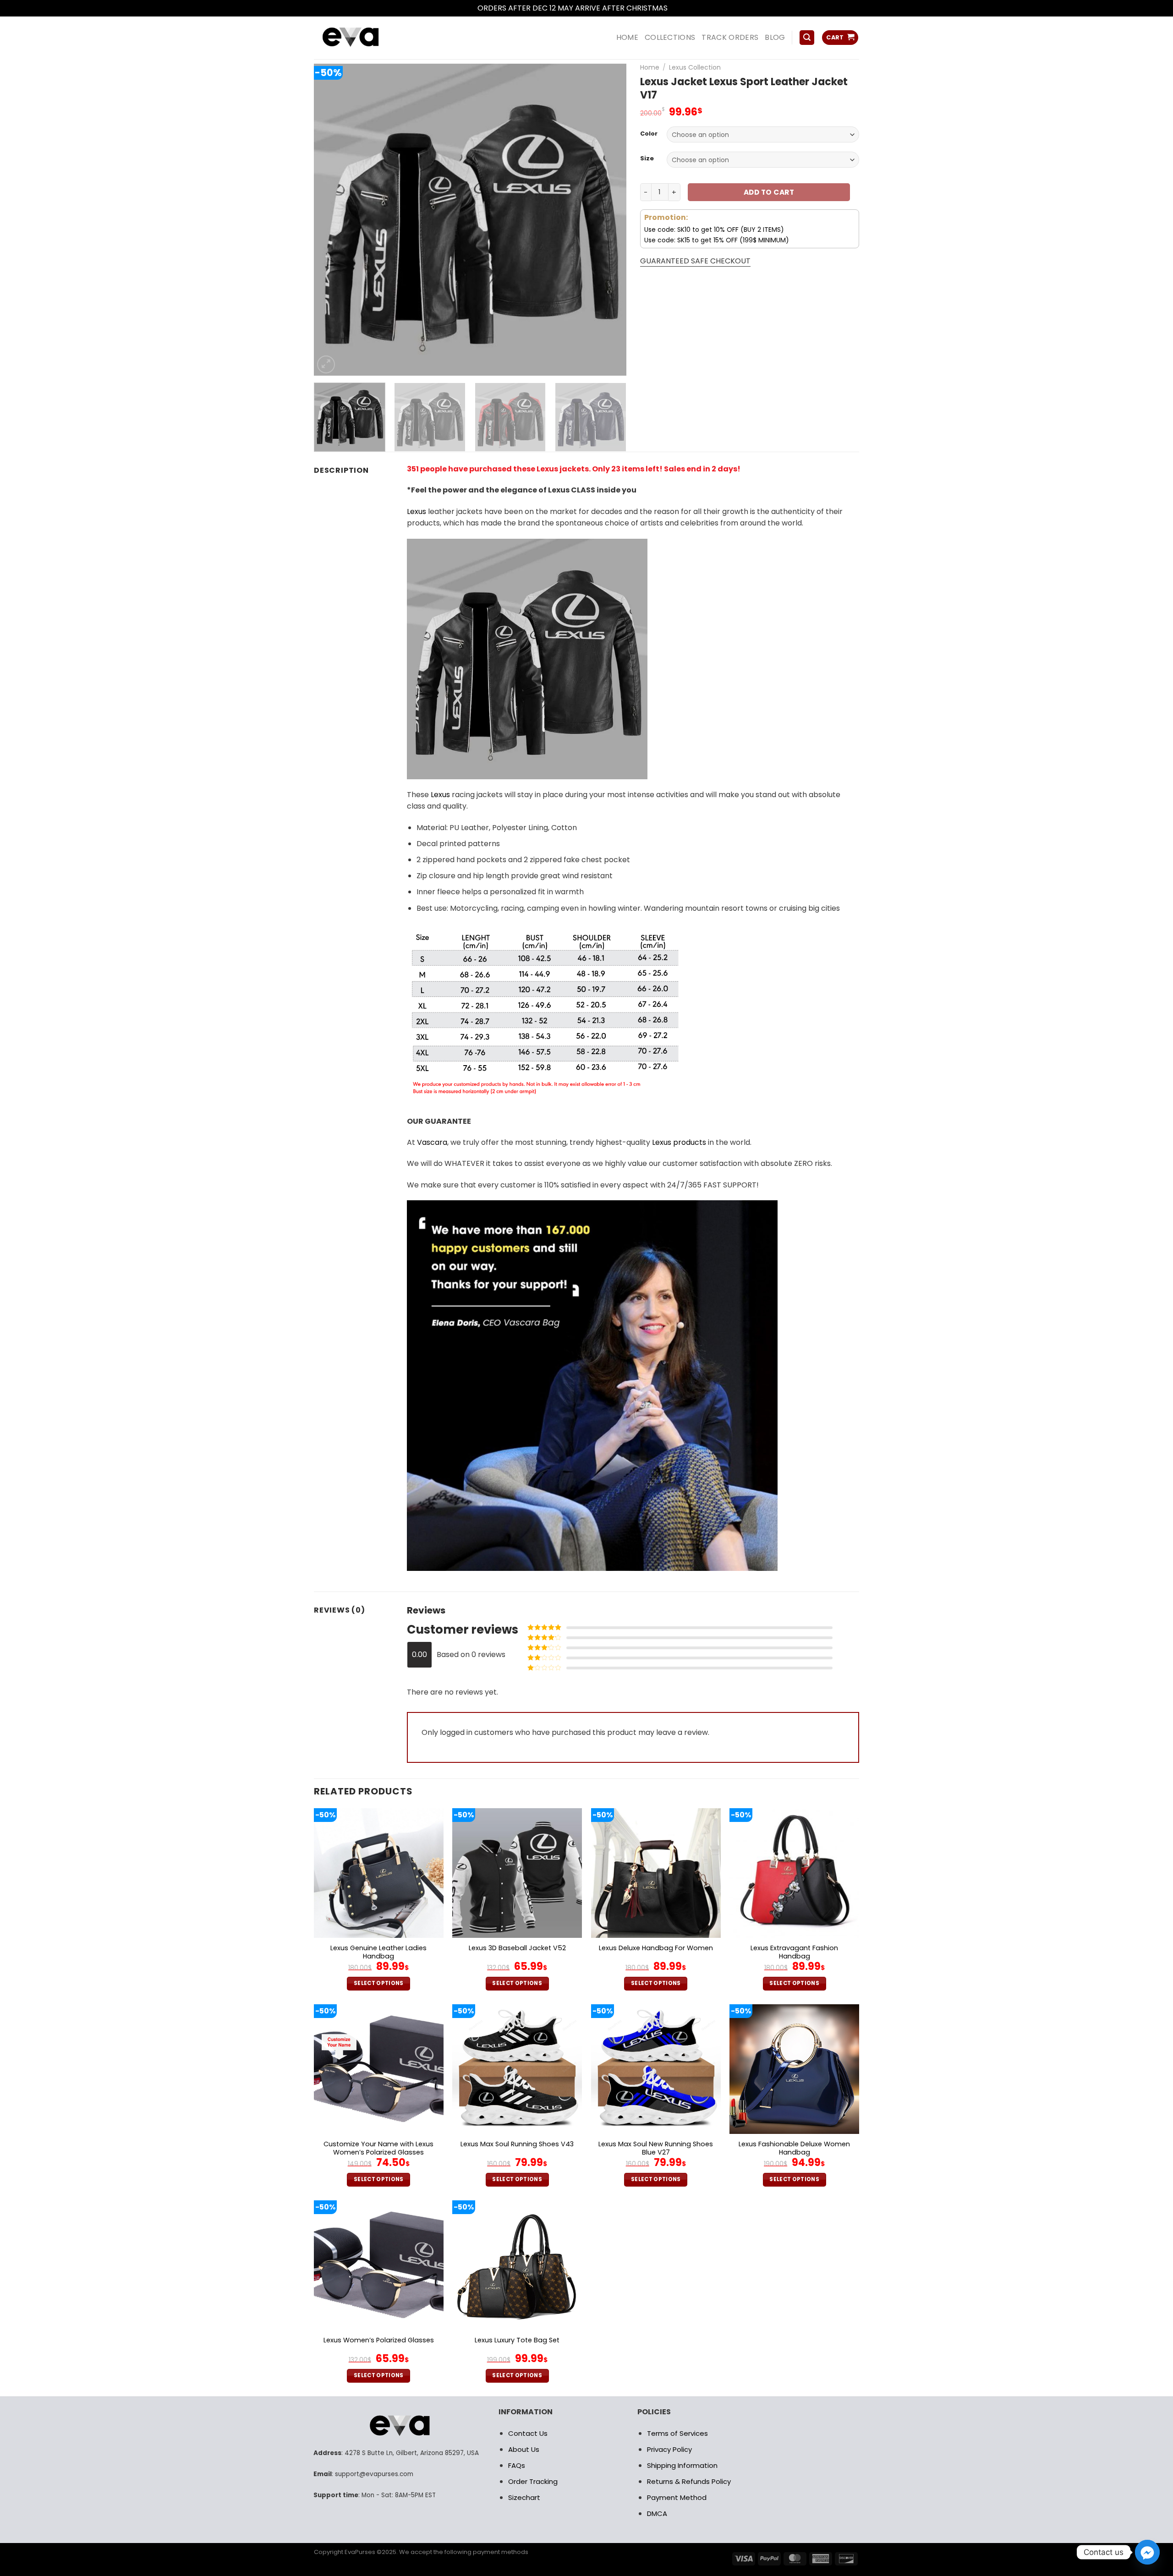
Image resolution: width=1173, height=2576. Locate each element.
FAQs (517, 2465)
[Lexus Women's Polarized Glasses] (379, 2265)
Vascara (432, 1142)
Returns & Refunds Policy (689, 2481)
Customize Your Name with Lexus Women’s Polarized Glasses (378, 2148)
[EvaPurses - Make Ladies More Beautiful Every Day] (373, 38)
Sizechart (524, 2497)
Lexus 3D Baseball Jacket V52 (517, 1948)
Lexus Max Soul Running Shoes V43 (517, 2144)
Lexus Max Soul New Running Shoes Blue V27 (656, 2148)
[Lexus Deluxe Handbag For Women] (656, 1873)
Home (650, 67)
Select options (379, 1983)
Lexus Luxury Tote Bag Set (517, 2340)
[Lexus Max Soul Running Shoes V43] (517, 2069)
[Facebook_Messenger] (1147, 2552)
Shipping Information (682, 2465)
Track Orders (730, 37)
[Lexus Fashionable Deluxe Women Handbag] (794, 2069)
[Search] (807, 38)
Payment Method (677, 2497)
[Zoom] (326, 364)
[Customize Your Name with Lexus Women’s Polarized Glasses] (379, 2069)
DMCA (657, 2513)
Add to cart (769, 192)
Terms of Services (677, 2433)
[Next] (608, 219)
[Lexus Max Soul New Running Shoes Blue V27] (656, 2069)
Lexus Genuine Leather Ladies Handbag (378, 1952)
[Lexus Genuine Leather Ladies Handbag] (379, 1873)
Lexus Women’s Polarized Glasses (379, 2340)
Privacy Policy (669, 2449)
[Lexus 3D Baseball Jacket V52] (517, 1873)
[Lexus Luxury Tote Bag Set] (517, 2265)
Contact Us (528, 2433)
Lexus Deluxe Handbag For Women (656, 1948)
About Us (524, 2449)
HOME (627, 37)
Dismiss (683, 8)
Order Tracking (533, 2481)
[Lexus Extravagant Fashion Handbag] (794, 1873)
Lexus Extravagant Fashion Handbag (794, 1952)
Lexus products (679, 1142)
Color (649, 134)
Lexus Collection (695, 67)
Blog (775, 37)
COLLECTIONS (670, 37)
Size (647, 159)
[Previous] (332, 219)
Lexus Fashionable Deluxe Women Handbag (794, 2148)
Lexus (417, 511)
